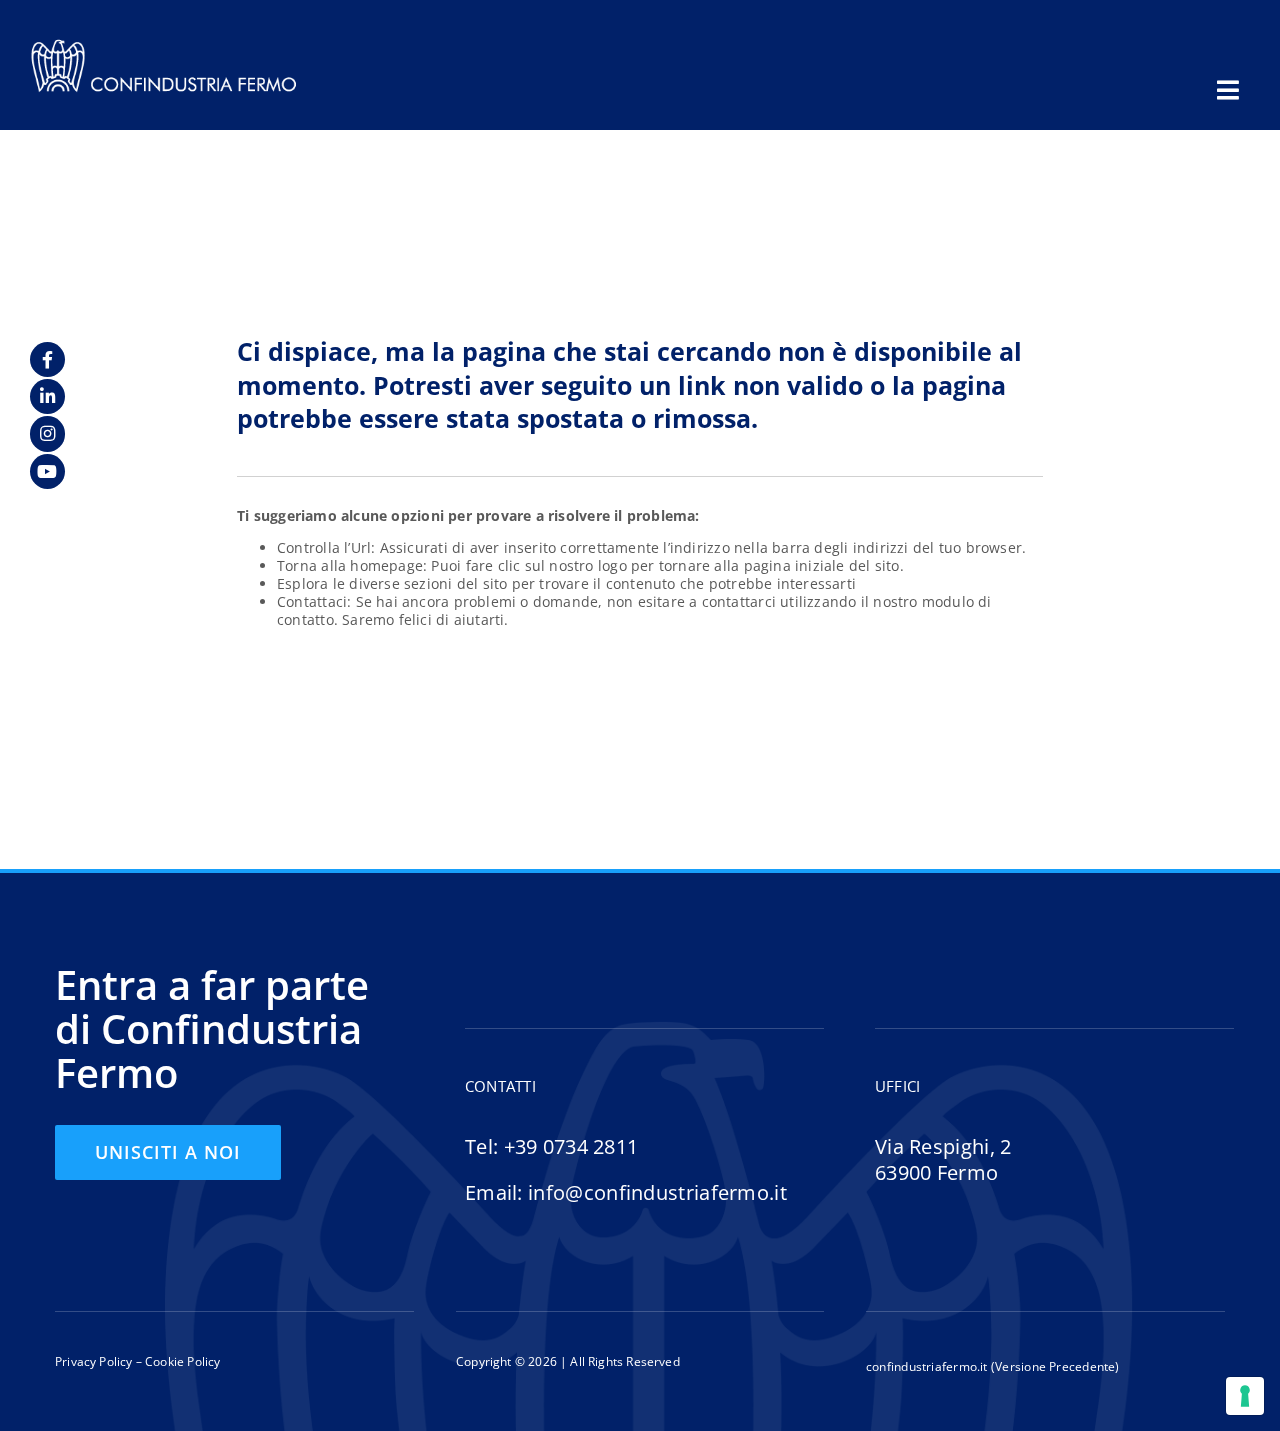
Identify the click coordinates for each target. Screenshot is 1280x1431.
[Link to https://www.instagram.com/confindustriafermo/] (47, 433)
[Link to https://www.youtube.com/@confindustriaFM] (47, 471)
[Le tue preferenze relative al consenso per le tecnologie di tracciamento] (1245, 1396)
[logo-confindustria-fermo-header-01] (164, 44)
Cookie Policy (181, 1361)
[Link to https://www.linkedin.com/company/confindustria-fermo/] (47, 396)
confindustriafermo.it (927, 1366)
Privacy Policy (94, 1361)
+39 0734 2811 (571, 1146)
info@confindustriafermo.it (657, 1192)
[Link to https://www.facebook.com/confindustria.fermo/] (47, 359)
